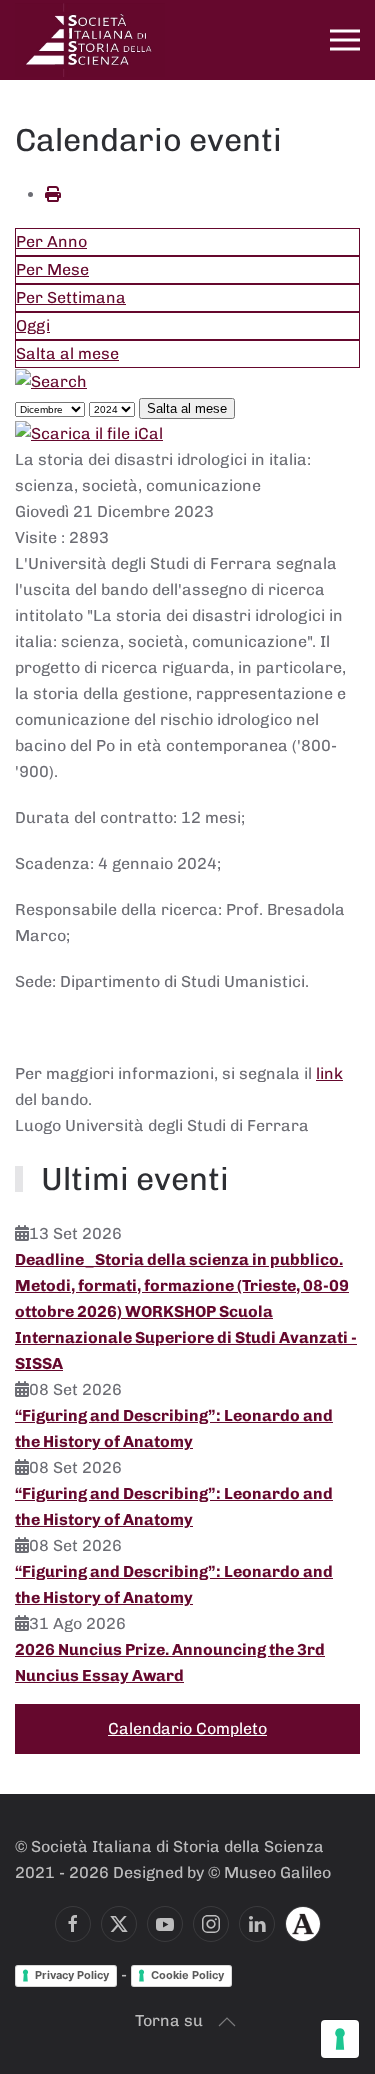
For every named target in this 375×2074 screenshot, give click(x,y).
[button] (345, 40)
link (329, 1073)
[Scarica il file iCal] (89, 433)
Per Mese (52, 269)
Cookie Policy (187, 1975)
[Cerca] (51, 380)
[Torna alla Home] (90, 40)
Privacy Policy (72, 1975)
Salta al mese (67, 353)
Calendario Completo (187, 1728)
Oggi (33, 325)
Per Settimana (71, 297)
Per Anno (51, 241)
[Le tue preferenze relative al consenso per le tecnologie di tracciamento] (340, 2039)
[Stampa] (53, 194)
